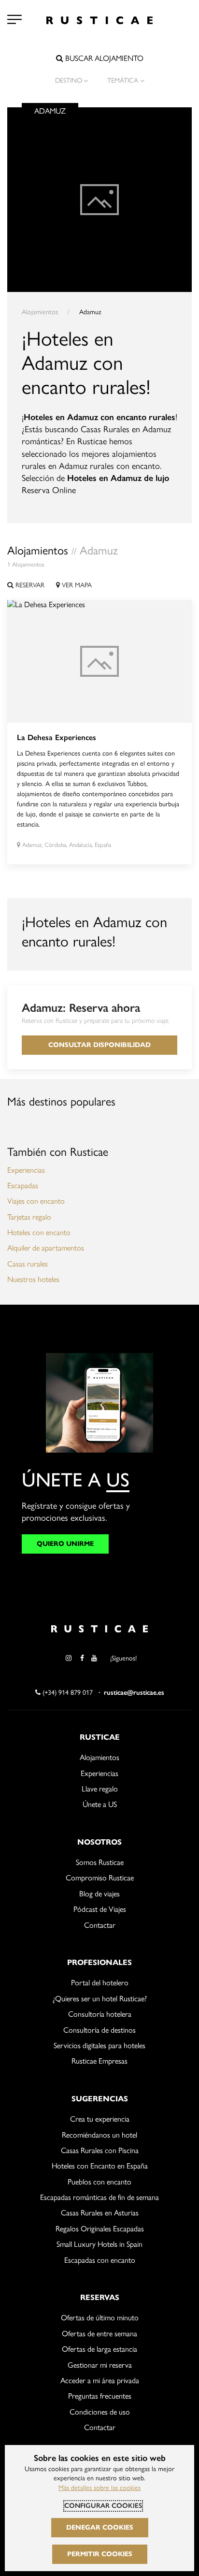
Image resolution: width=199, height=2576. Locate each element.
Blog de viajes (99, 1894)
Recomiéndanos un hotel (99, 2135)
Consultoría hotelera (100, 2014)
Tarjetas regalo (29, 1217)
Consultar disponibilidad (99, 1045)
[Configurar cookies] (14, 19)
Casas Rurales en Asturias (100, 2213)
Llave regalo (100, 1789)
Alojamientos (40, 312)
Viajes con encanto (36, 1201)
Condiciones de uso (100, 2412)
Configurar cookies (103, 2506)
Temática (123, 80)
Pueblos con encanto (99, 2182)
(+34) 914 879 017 (67, 1693)
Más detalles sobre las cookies (99, 2488)
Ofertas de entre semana (99, 2334)
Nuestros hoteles (33, 1279)
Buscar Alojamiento (103, 58)
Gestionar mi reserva (100, 2365)
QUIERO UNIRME (65, 1544)
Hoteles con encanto (39, 1232)
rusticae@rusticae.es (134, 1693)
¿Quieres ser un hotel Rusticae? (100, 1999)
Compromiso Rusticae (100, 1878)
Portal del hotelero (100, 1983)
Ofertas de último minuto (100, 2318)
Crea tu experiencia (100, 2119)
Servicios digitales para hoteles (99, 2045)
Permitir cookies (100, 2554)
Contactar (100, 1925)
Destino (69, 80)
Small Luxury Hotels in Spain (99, 2244)
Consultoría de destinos (99, 2030)
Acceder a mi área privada (100, 2380)
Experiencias (26, 1170)
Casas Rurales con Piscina (100, 2150)
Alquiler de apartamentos (46, 1248)
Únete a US (100, 1804)
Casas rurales (28, 1264)
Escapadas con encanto (100, 2260)
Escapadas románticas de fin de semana (99, 2197)
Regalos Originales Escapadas (100, 2229)
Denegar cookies (100, 2527)
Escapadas (23, 1186)
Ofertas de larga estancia (99, 2349)
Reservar (29, 585)
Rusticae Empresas (99, 2061)
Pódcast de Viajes (100, 1909)
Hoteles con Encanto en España (100, 2166)
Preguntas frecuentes (100, 2396)
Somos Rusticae (100, 1862)
